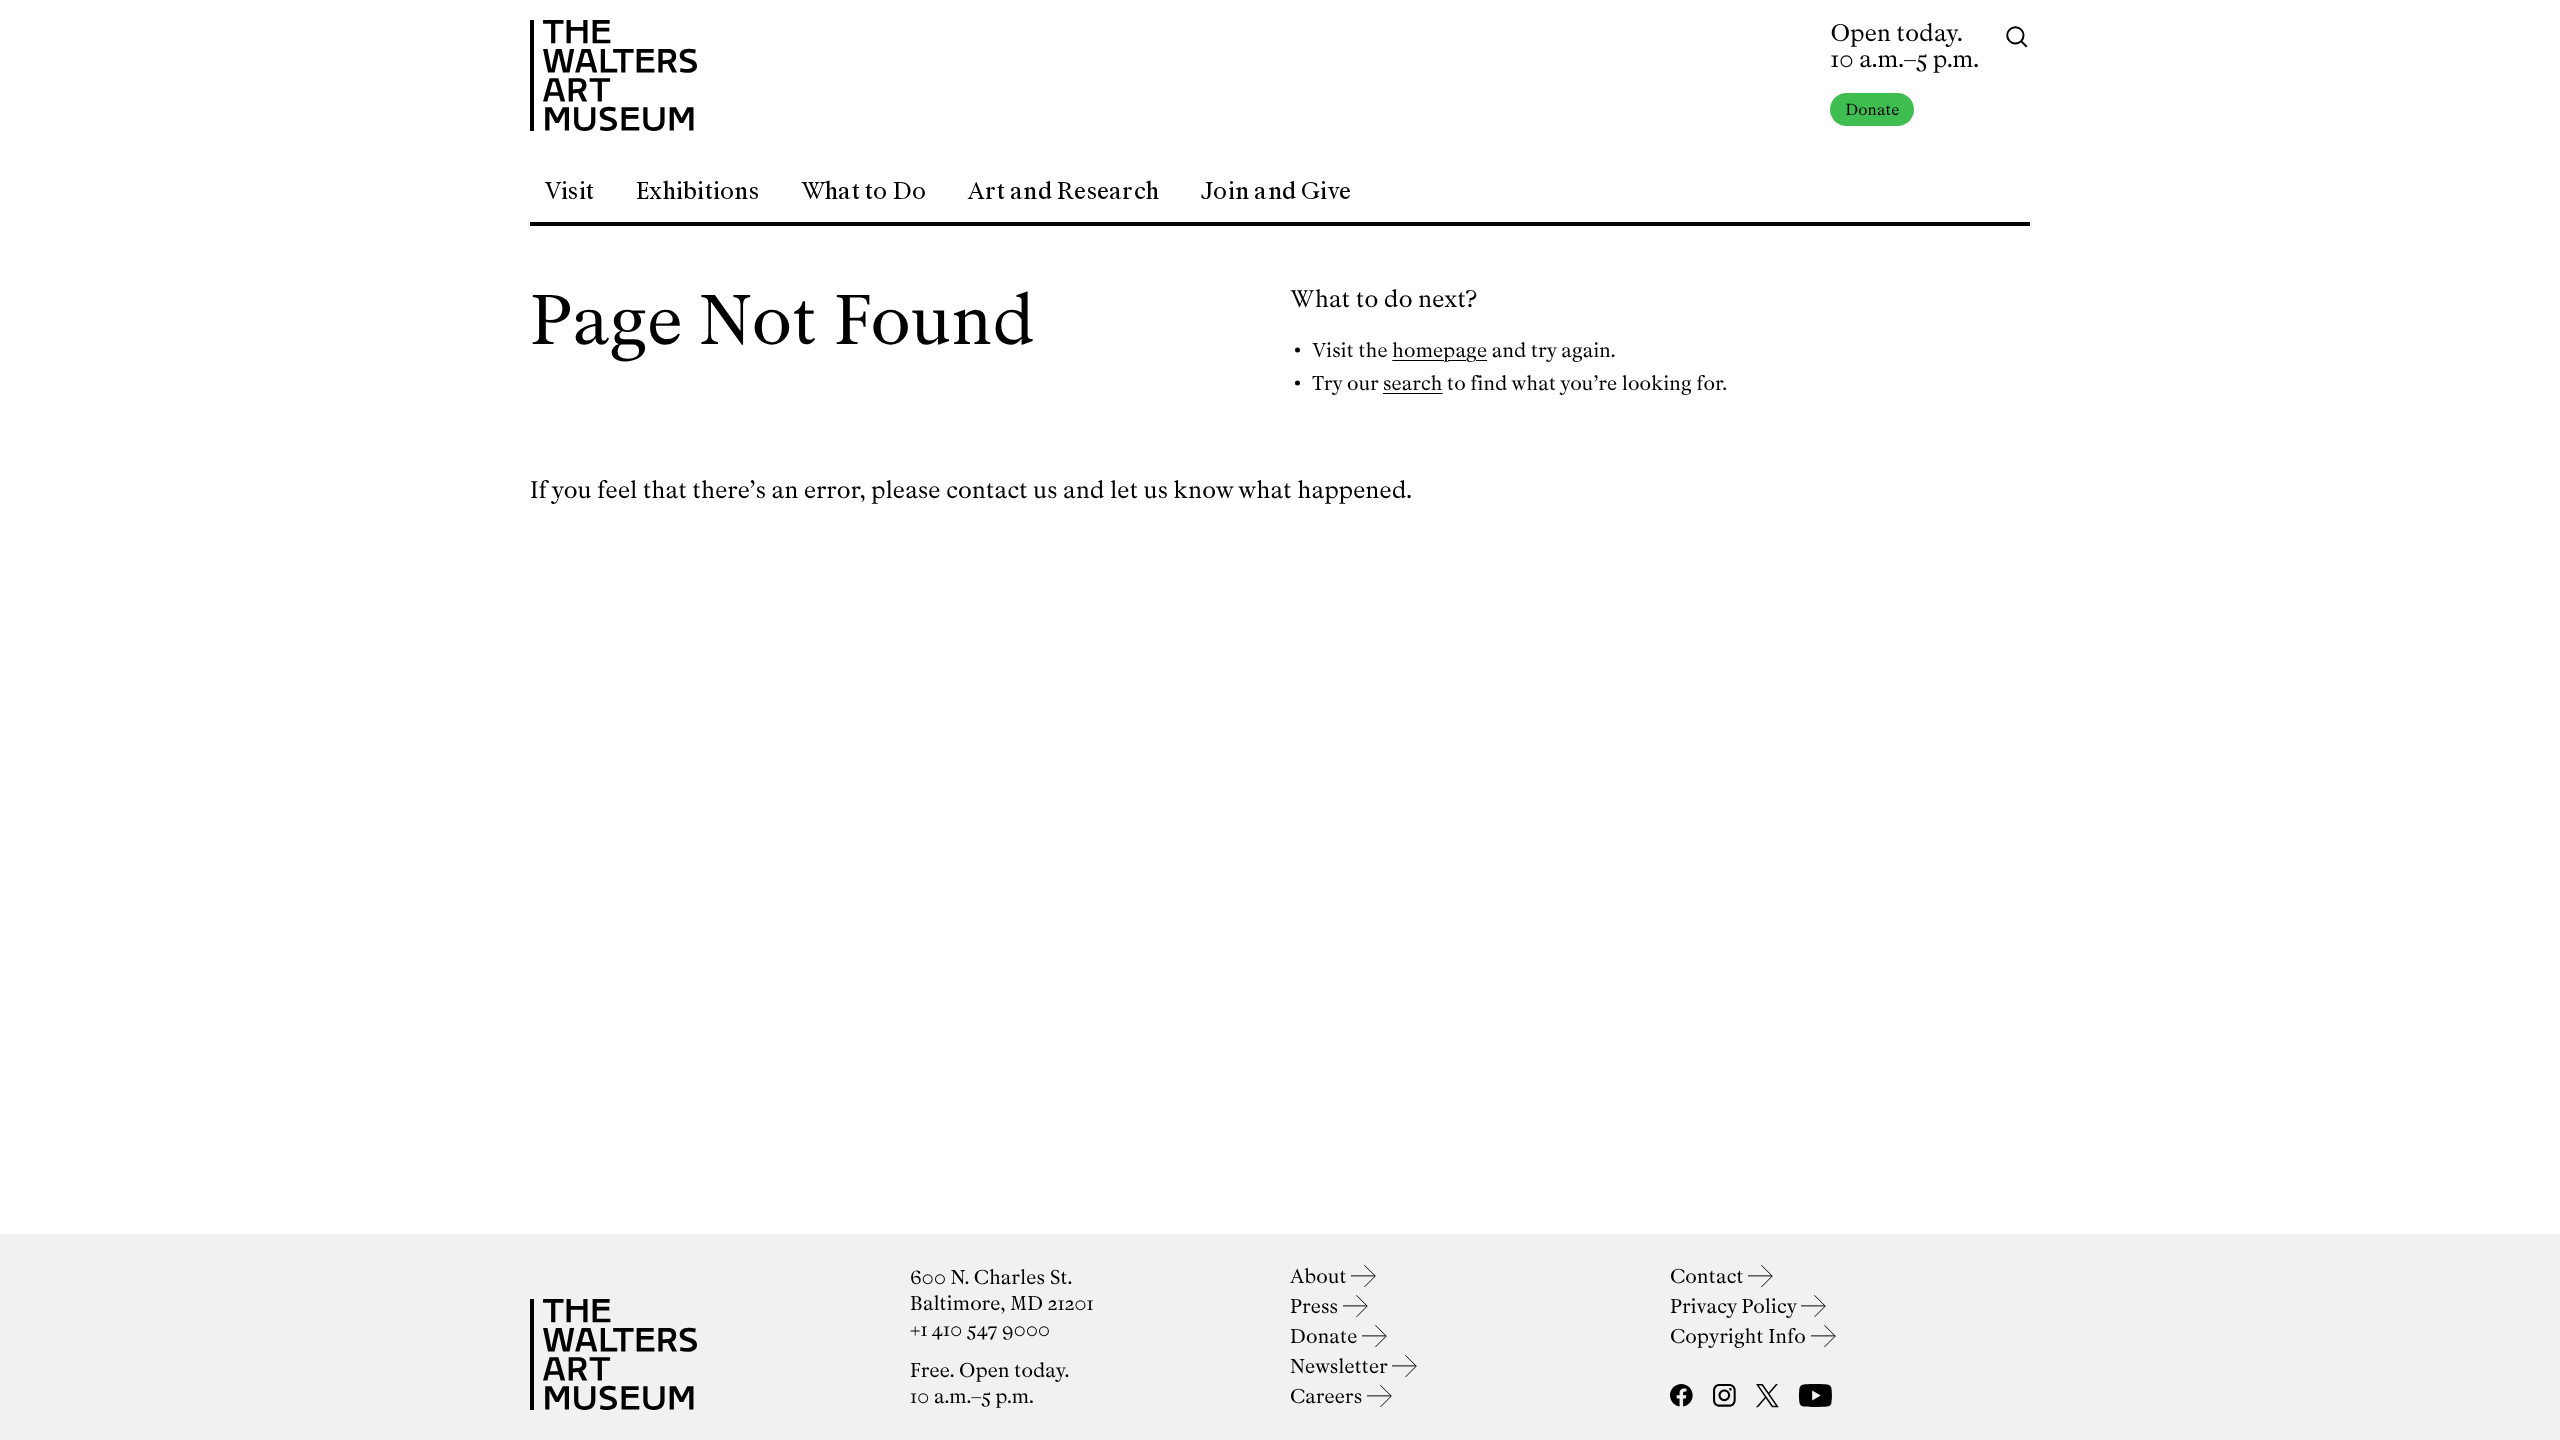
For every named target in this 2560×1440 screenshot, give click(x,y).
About (1320, 1276)
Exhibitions (697, 191)
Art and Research (1063, 191)
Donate (1872, 109)
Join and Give (1276, 191)
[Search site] (2017, 35)
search (1413, 383)
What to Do (863, 191)
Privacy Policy (1735, 1306)
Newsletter (1341, 1366)
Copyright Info (1740, 1336)
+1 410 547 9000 (980, 1329)
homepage (1439, 350)
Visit (569, 191)
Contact (1709, 1276)
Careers (1328, 1396)
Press (1316, 1306)
